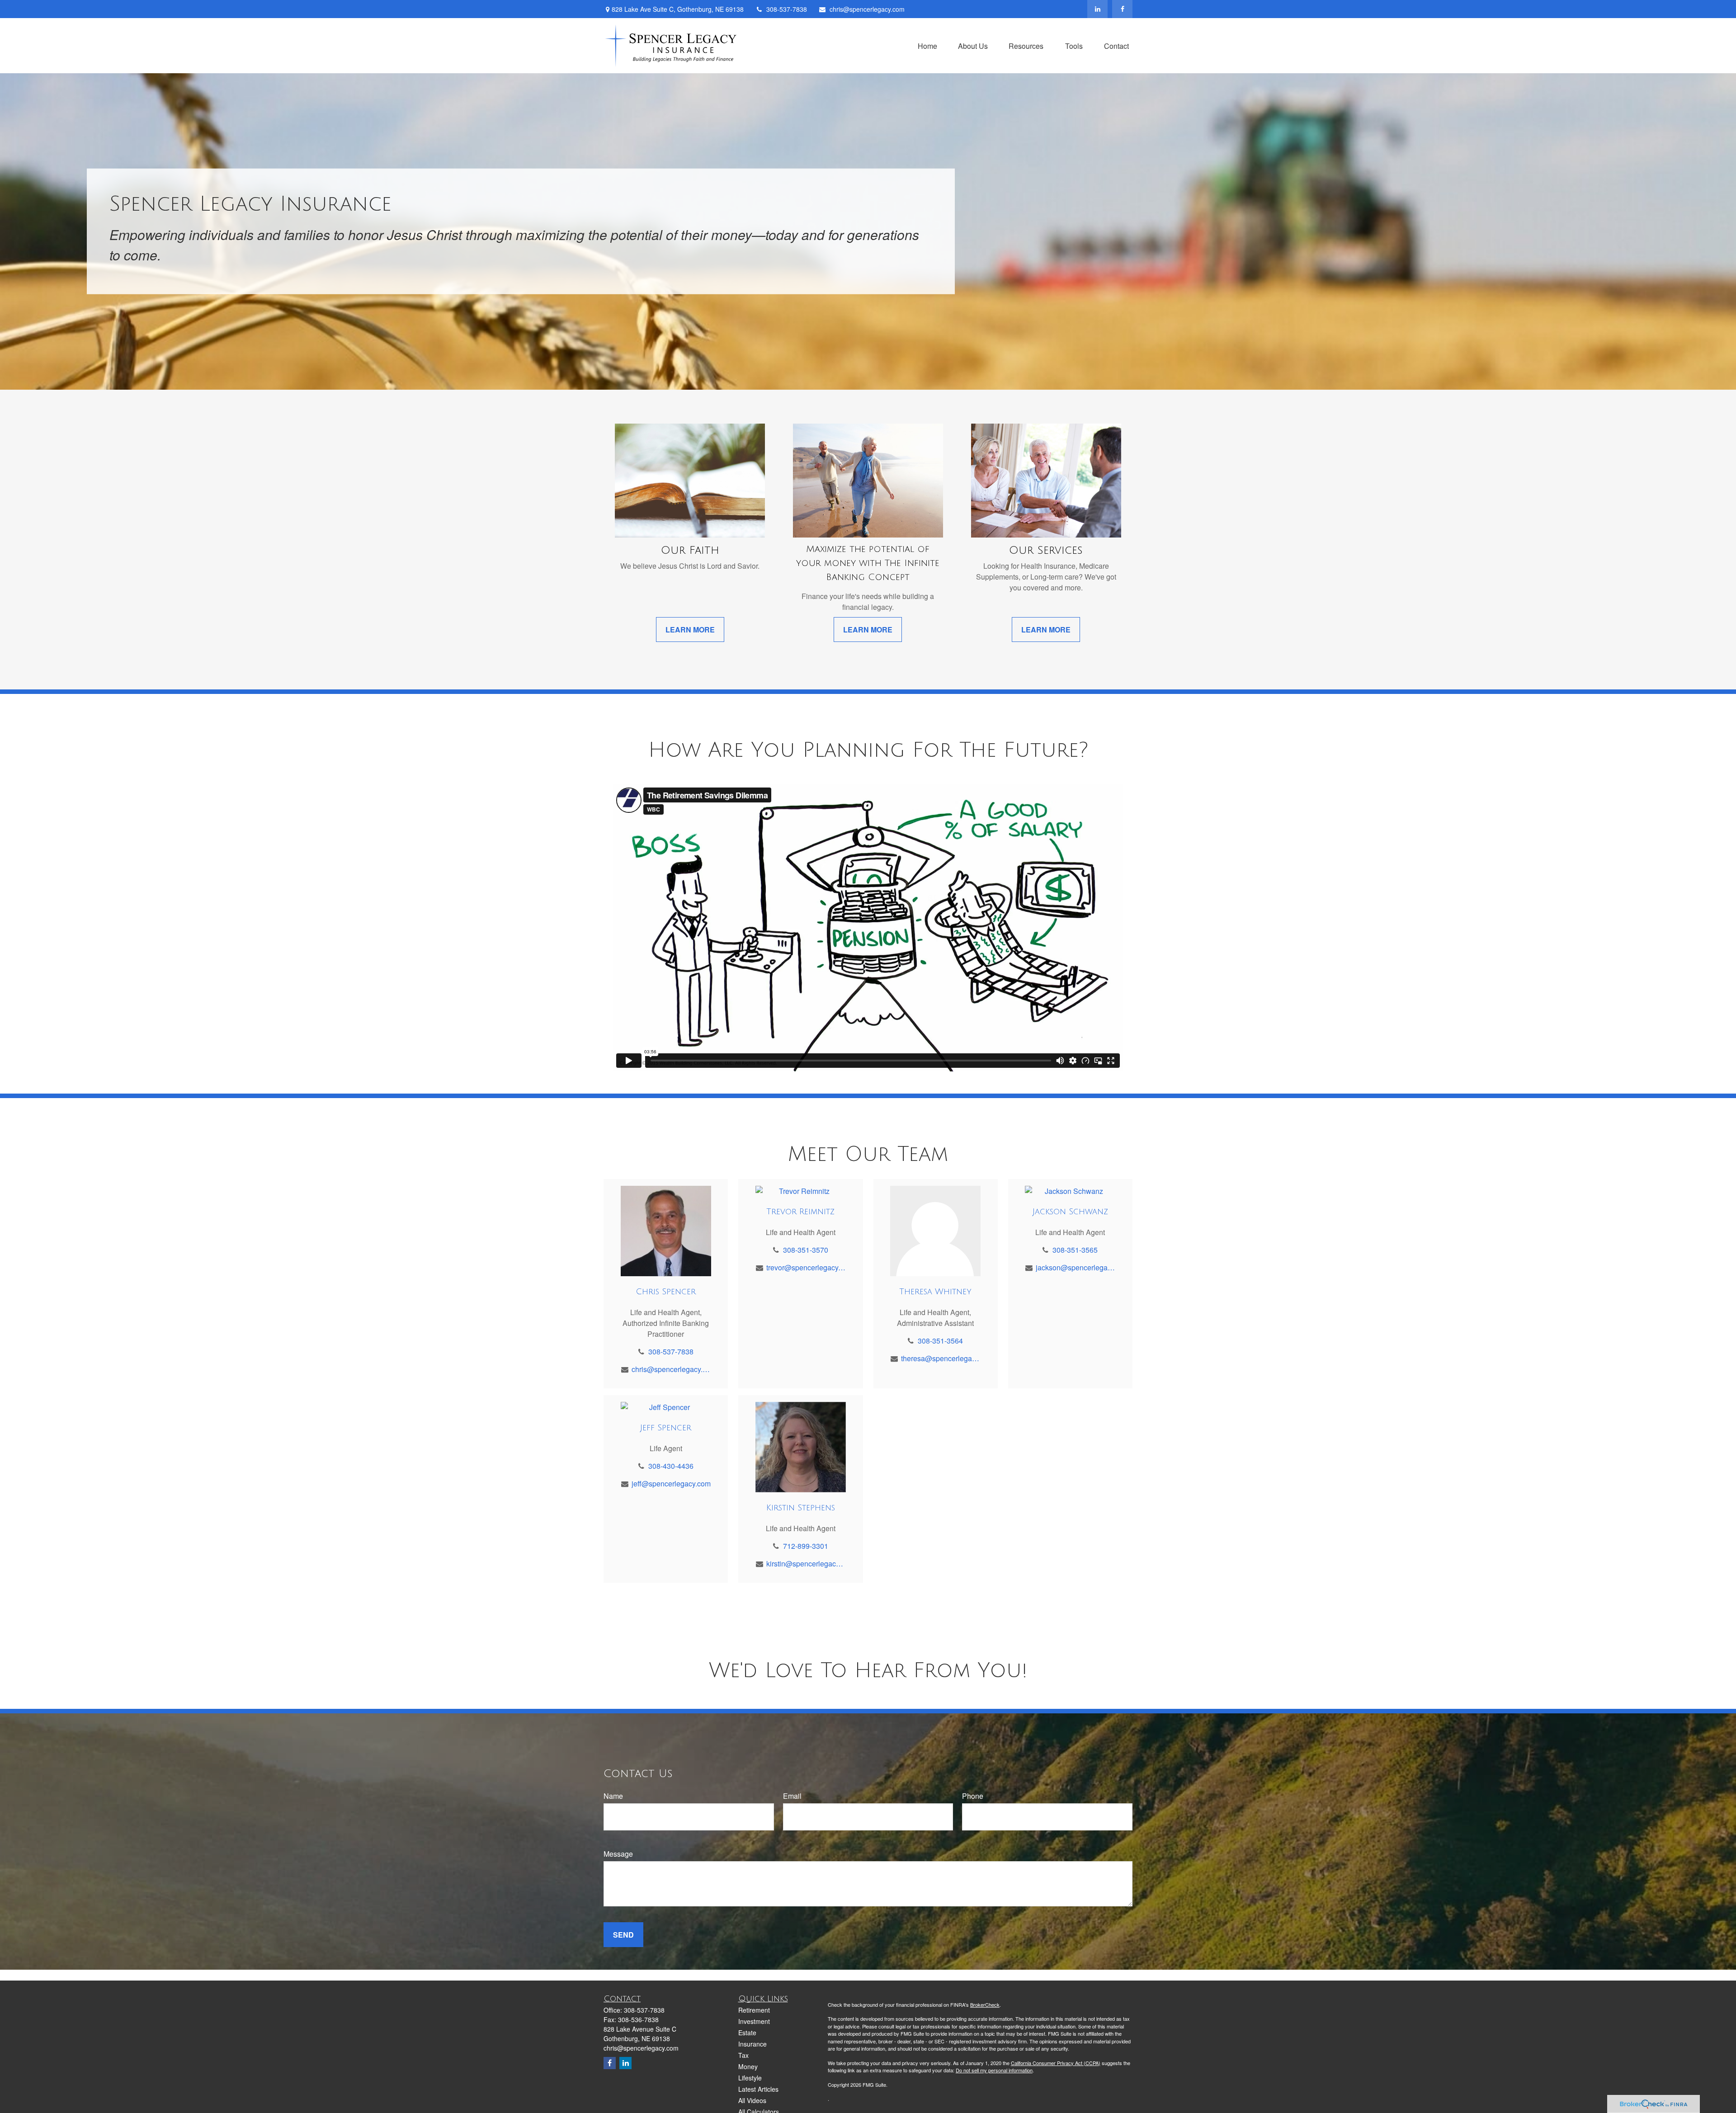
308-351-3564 (940, 1341)
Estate (747, 2033)
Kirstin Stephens (801, 1508)
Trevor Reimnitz (800, 1212)
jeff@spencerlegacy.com (671, 1483)
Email (792, 1796)
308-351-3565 (1075, 1250)
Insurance (752, 2044)
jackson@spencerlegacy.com (1075, 1267)
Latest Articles (758, 2089)
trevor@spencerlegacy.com (806, 1267)
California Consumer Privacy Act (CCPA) (1056, 2063)
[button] (927, 45)
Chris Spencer (666, 1292)
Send (623, 1935)
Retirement (754, 2010)
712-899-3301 (806, 1546)
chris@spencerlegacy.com (867, 9)
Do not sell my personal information (994, 2070)
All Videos (752, 2100)
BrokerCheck (985, 2005)
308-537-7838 (787, 9)
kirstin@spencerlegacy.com (806, 1564)
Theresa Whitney (935, 1292)
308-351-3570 (806, 1250)
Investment (754, 2021)
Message (618, 1854)
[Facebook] (1122, 9)
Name (613, 1796)
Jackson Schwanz (1070, 1212)
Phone (973, 1796)
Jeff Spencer (666, 1428)
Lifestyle (750, 2078)
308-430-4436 (671, 1466)
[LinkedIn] (1097, 9)
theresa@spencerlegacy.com (941, 1358)
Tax (743, 2055)
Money (748, 2066)
